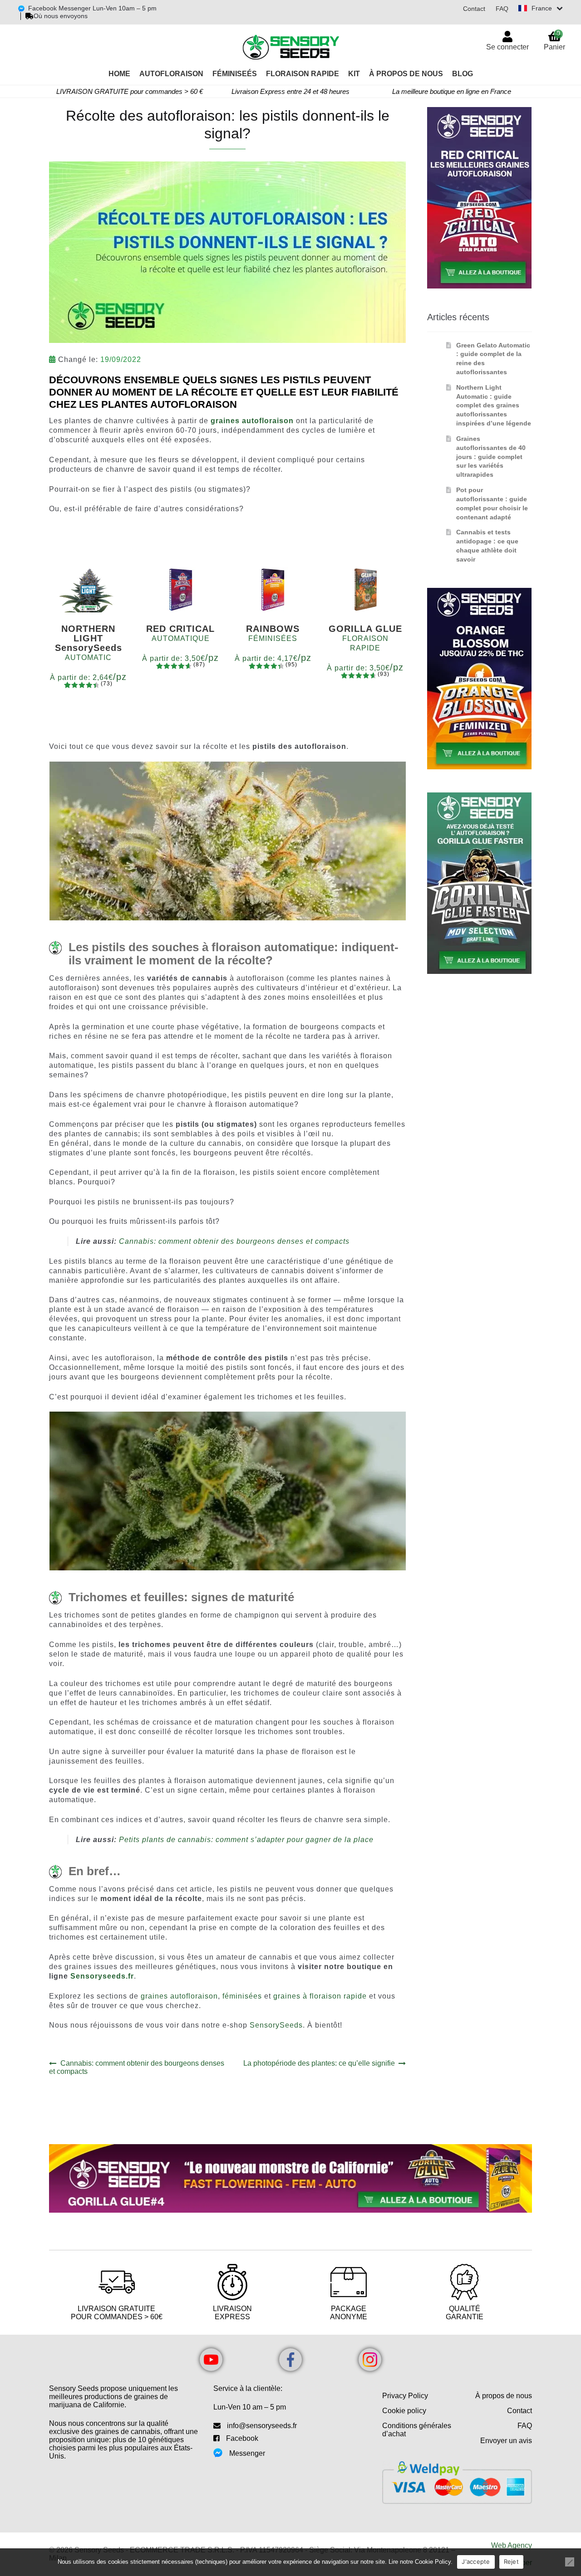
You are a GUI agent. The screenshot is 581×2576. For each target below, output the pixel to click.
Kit (354, 74)
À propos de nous (504, 2396)
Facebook (242, 2438)
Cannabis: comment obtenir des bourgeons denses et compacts (234, 1241)
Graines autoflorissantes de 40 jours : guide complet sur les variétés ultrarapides (491, 457)
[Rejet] (570, 2562)
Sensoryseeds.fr (102, 1976)
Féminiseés (235, 74)
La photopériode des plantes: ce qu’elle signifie (319, 2063)
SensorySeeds (276, 2025)
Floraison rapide (303, 74)
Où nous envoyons (61, 16)
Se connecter (507, 47)
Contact (474, 9)
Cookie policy (404, 2411)
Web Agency (512, 2545)
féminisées (242, 1996)
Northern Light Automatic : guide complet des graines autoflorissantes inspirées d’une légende (494, 405)
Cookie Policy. (434, 2562)
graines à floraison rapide (320, 1996)
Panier (554, 40)
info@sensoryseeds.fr (262, 2426)
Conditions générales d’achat (417, 2430)
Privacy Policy (405, 2396)
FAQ (502, 9)
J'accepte (476, 2561)
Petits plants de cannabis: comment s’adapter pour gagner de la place (246, 1840)
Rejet (511, 2561)
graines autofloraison (178, 1996)
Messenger (247, 2453)
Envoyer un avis (506, 2441)
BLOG (463, 74)
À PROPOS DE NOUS (406, 74)
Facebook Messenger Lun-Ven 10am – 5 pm (92, 8)
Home (119, 74)
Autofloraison (171, 74)
